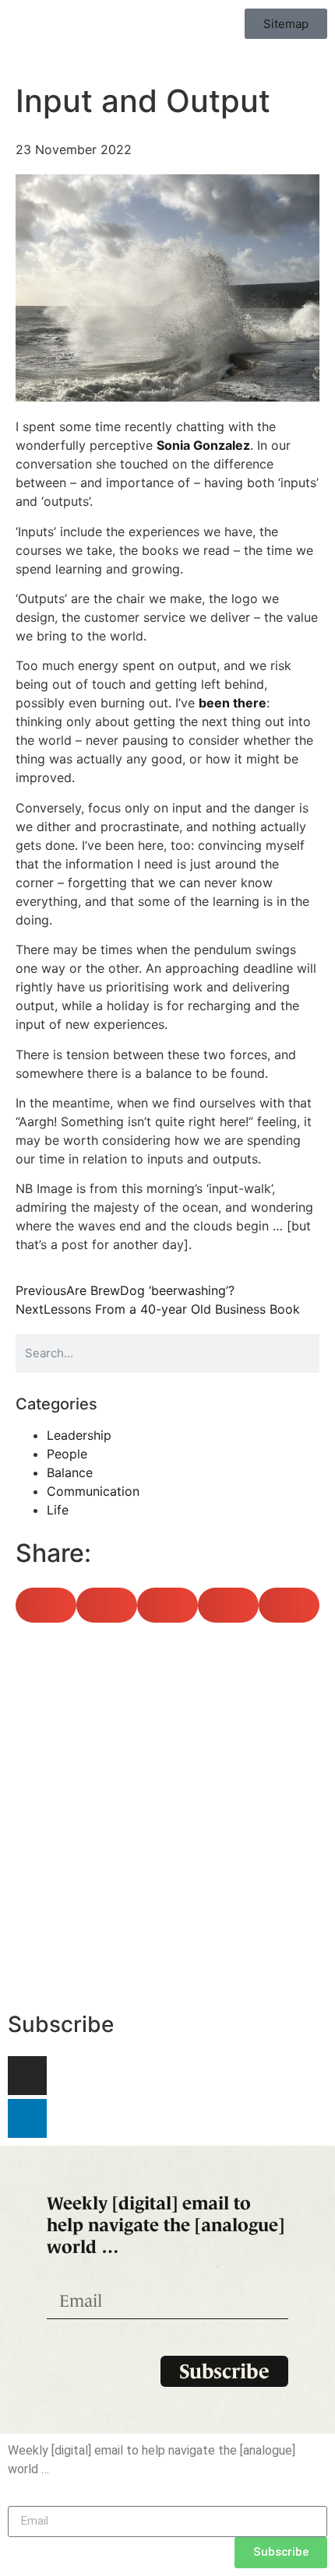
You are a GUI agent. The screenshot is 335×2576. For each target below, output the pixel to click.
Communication (93, 1491)
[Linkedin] (27, 2118)
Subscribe (61, 2024)
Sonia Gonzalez (203, 445)
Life (58, 1510)
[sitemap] (167, 1819)
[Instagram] (27, 2076)
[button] (46, 1605)
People (67, 1454)
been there (233, 703)
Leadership (79, 1435)
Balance (70, 1472)
